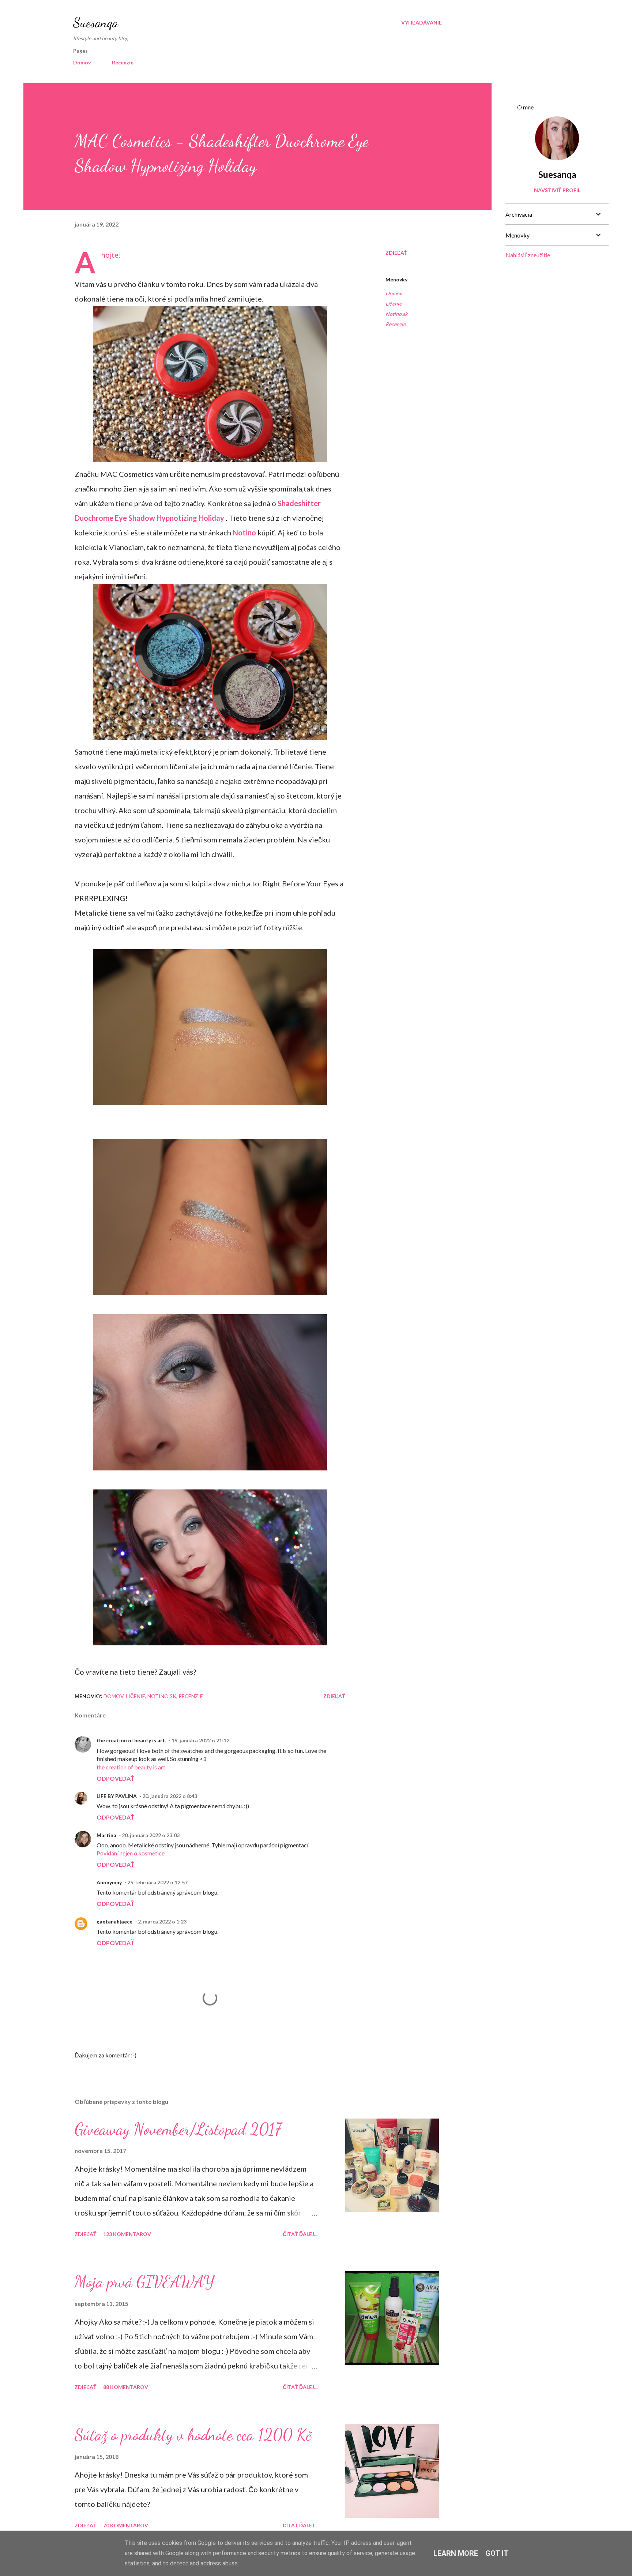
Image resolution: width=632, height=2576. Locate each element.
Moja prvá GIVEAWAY (144, 2282)
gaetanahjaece (114, 1921)
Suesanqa (96, 23)
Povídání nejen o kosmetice (131, 1853)
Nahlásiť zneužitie (528, 255)
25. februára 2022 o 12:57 (157, 1882)
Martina (106, 1835)
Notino (244, 532)
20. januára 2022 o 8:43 (170, 1796)
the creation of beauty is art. (131, 1740)
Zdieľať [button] (396, 253)
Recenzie (123, 62)
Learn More (456, 2553)
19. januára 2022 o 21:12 (200, 1740)
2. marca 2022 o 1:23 (162, 1921)
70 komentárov (126, 2525)
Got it (497, 2553)
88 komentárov (126, 2387)
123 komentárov (127, 2234)
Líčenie (394, 304)
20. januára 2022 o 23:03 (151, 1835)
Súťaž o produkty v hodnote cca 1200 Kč (193, 2435)
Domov (82, 62)
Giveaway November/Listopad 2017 (178, 2129)
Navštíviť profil (557, 190)
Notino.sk (396, 314)
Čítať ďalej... (300, 2234)
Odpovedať (115, 1778)
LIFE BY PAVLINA (117, 1796)
